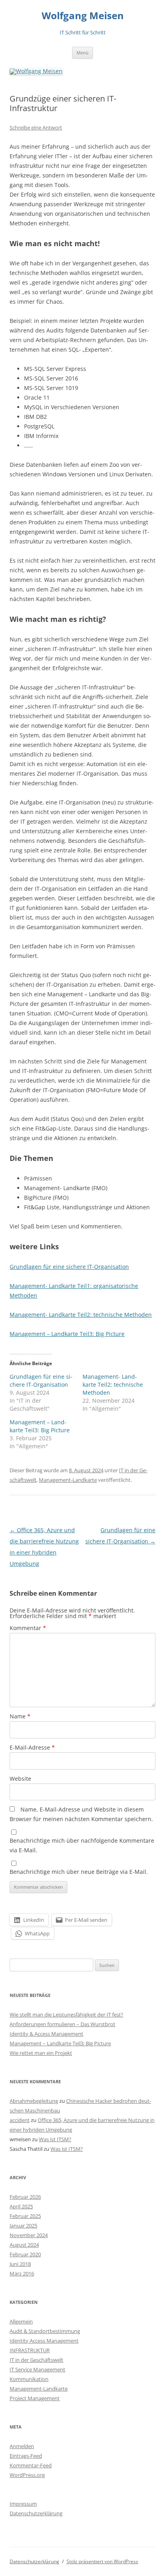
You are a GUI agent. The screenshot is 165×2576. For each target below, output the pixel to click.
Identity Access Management (44, 2341)
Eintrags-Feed (26, 2456)
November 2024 (29, 2235)
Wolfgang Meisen (83, 16)
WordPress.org (27, 2475)
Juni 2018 (20, 2264)
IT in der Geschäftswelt (36, 2360)
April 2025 (21, 2206)
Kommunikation (29, 2379)
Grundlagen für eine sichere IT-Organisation (69, 1267)
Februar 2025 (25, 2216)
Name (20, 1716)
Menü (82, 53)
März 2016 (22, 2273)
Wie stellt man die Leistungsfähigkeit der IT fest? (66, 2015)
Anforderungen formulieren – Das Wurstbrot (62, 2024)
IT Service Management (37, 2369)
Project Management (35, 2398)
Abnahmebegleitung (34, 2101)
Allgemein (21, 2321)
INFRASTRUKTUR (30, 2350)
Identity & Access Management (46, 2034)
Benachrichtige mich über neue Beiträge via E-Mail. (79, 1872)
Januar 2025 (23, 2226)
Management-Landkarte (68, 1480)
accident (20, 2120)
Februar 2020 (25, 2254)
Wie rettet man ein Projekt (41, 2053)
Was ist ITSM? (55, 2139)
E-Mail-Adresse (32, 1747)
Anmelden (22, 2446)
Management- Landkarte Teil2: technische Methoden (81, 1315)
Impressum (23, 2504)
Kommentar (28, 1628)
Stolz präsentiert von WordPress (102, 2561)
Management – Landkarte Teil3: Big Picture (67, 1334)
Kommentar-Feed (31, 2465)
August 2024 (24, 2245)
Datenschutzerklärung (36, 2513)
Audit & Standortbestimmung (45, 2331)
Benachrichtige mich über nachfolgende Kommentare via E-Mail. (82, 1845)
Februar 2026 (25, 2197)
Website (20, 1779)
